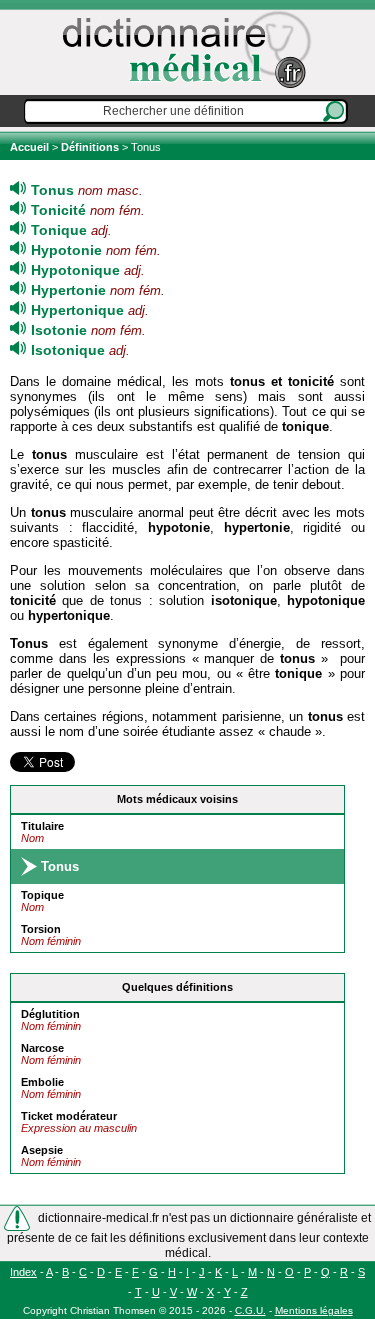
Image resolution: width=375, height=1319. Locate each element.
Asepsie (42, 1150)
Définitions (90, 147)
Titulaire (42, 826)
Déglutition (50, 1014)
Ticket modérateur (69, 1116)
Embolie (42, 1082)
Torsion (41, 929)
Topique (42, 895)
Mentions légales (314, 1310)
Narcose (42, 1048)
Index (23, 1272)
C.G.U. (250, 1310)
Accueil (31, 147)
